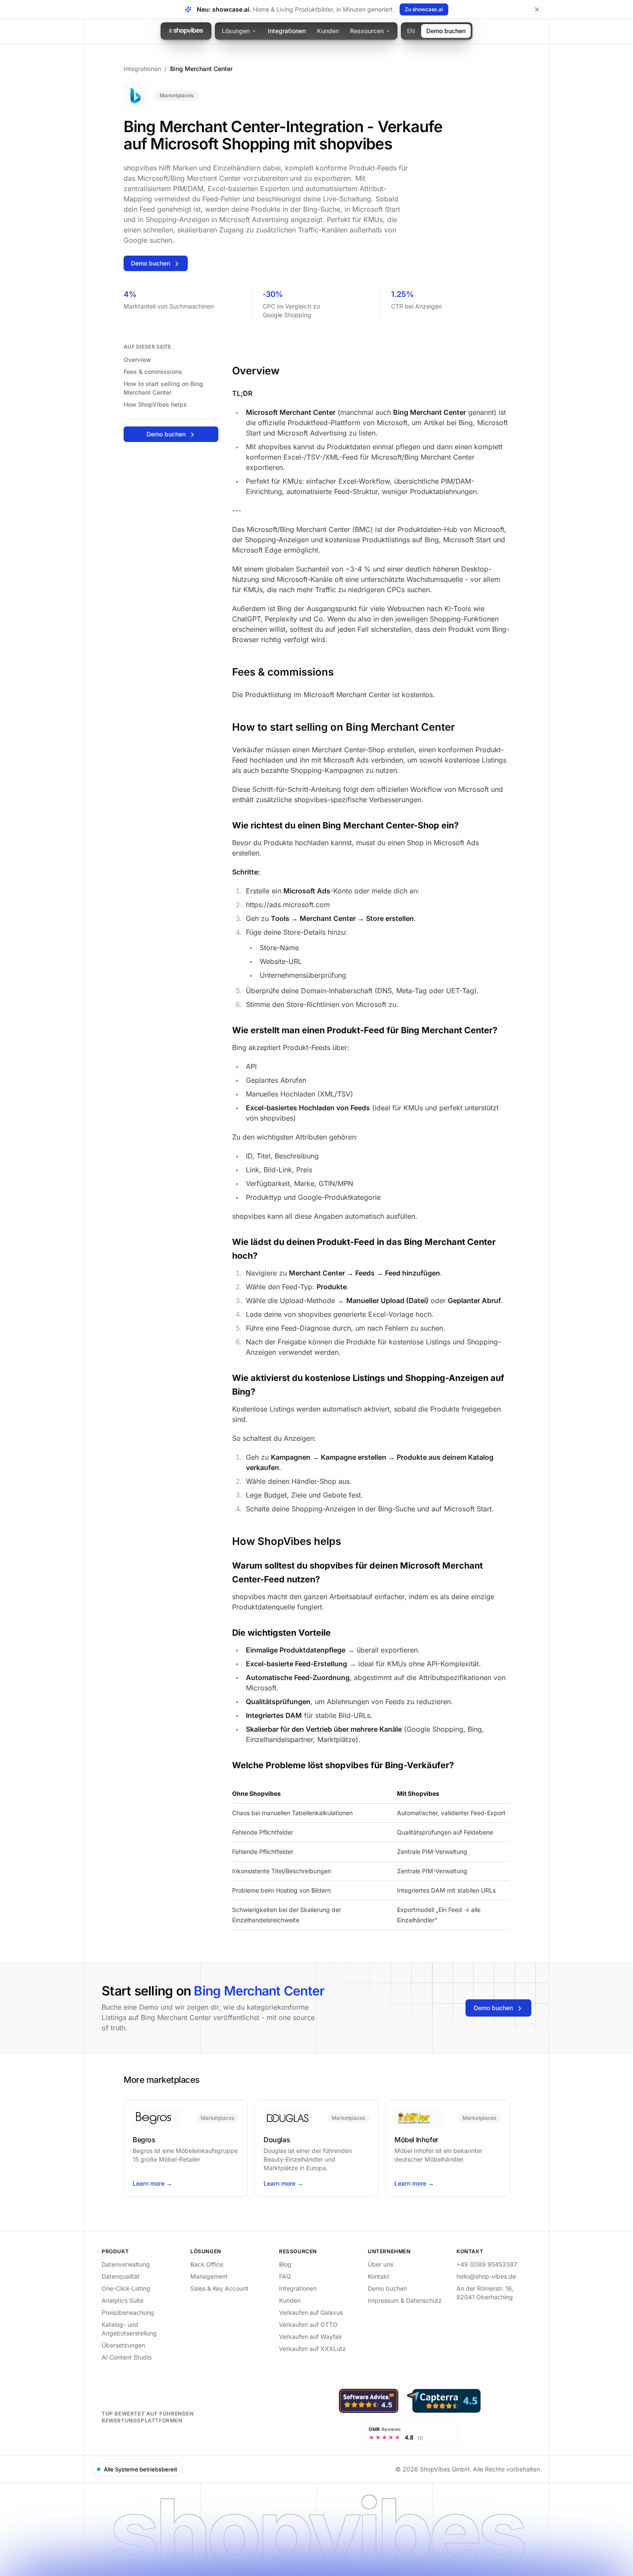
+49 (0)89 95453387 (487, 2264)
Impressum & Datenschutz (405, 2300)
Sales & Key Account (219, 2288)
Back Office (207, 2264)
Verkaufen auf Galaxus (311, 2312)
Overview (137, 360)
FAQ (285, 2276)
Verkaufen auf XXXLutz (312, 2349)
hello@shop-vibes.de (486, 2276)
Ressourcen (367, 31)
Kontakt (379, 2276)
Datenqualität (121, 2276)
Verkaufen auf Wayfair (310, 2337)
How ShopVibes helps (155, 404)
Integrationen (287, 31)
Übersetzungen (123, 2345)
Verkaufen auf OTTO (308, 2324)
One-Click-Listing (126, 2288)
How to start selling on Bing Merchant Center (163, 388)
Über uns (380, 2264)
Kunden (328, 31)
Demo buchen (446, 31)
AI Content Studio (127, 2357)
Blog (285, 2264)
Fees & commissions (153, 372)
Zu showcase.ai (424, 9)
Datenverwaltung (126, 2264)
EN (411, 31)
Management (209, 2276)
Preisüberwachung (128, 2312)
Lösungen (236, 31)
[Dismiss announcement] (537, 9)
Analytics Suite (123, 2300)
